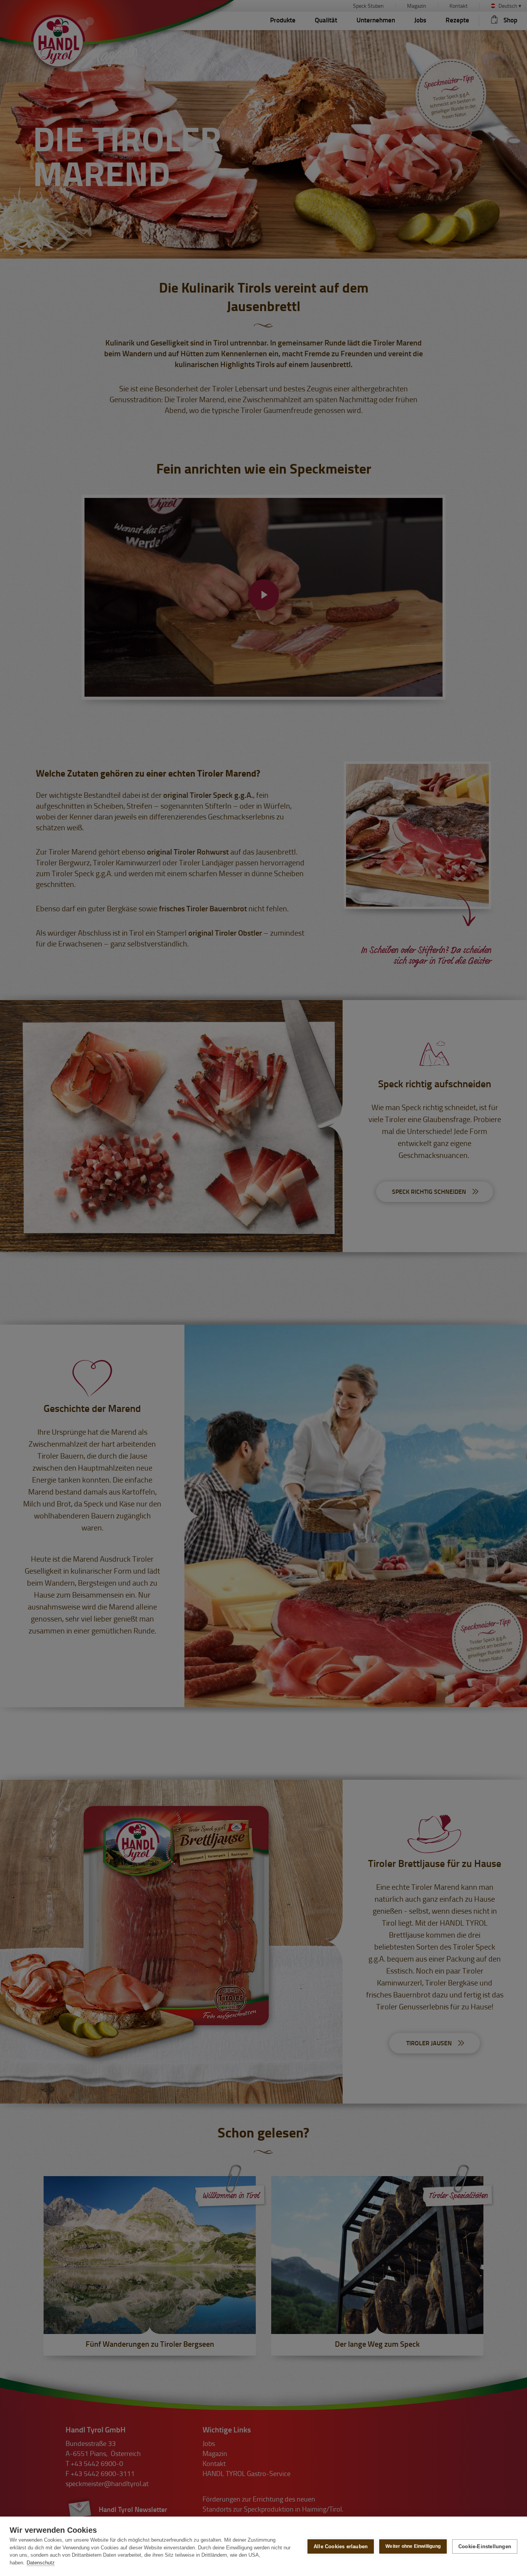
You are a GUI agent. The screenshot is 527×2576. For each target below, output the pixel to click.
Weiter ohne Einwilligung (413, 2546)
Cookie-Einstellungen (485, 2546)
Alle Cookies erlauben (341, 2546)
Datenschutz (41, 2563)
